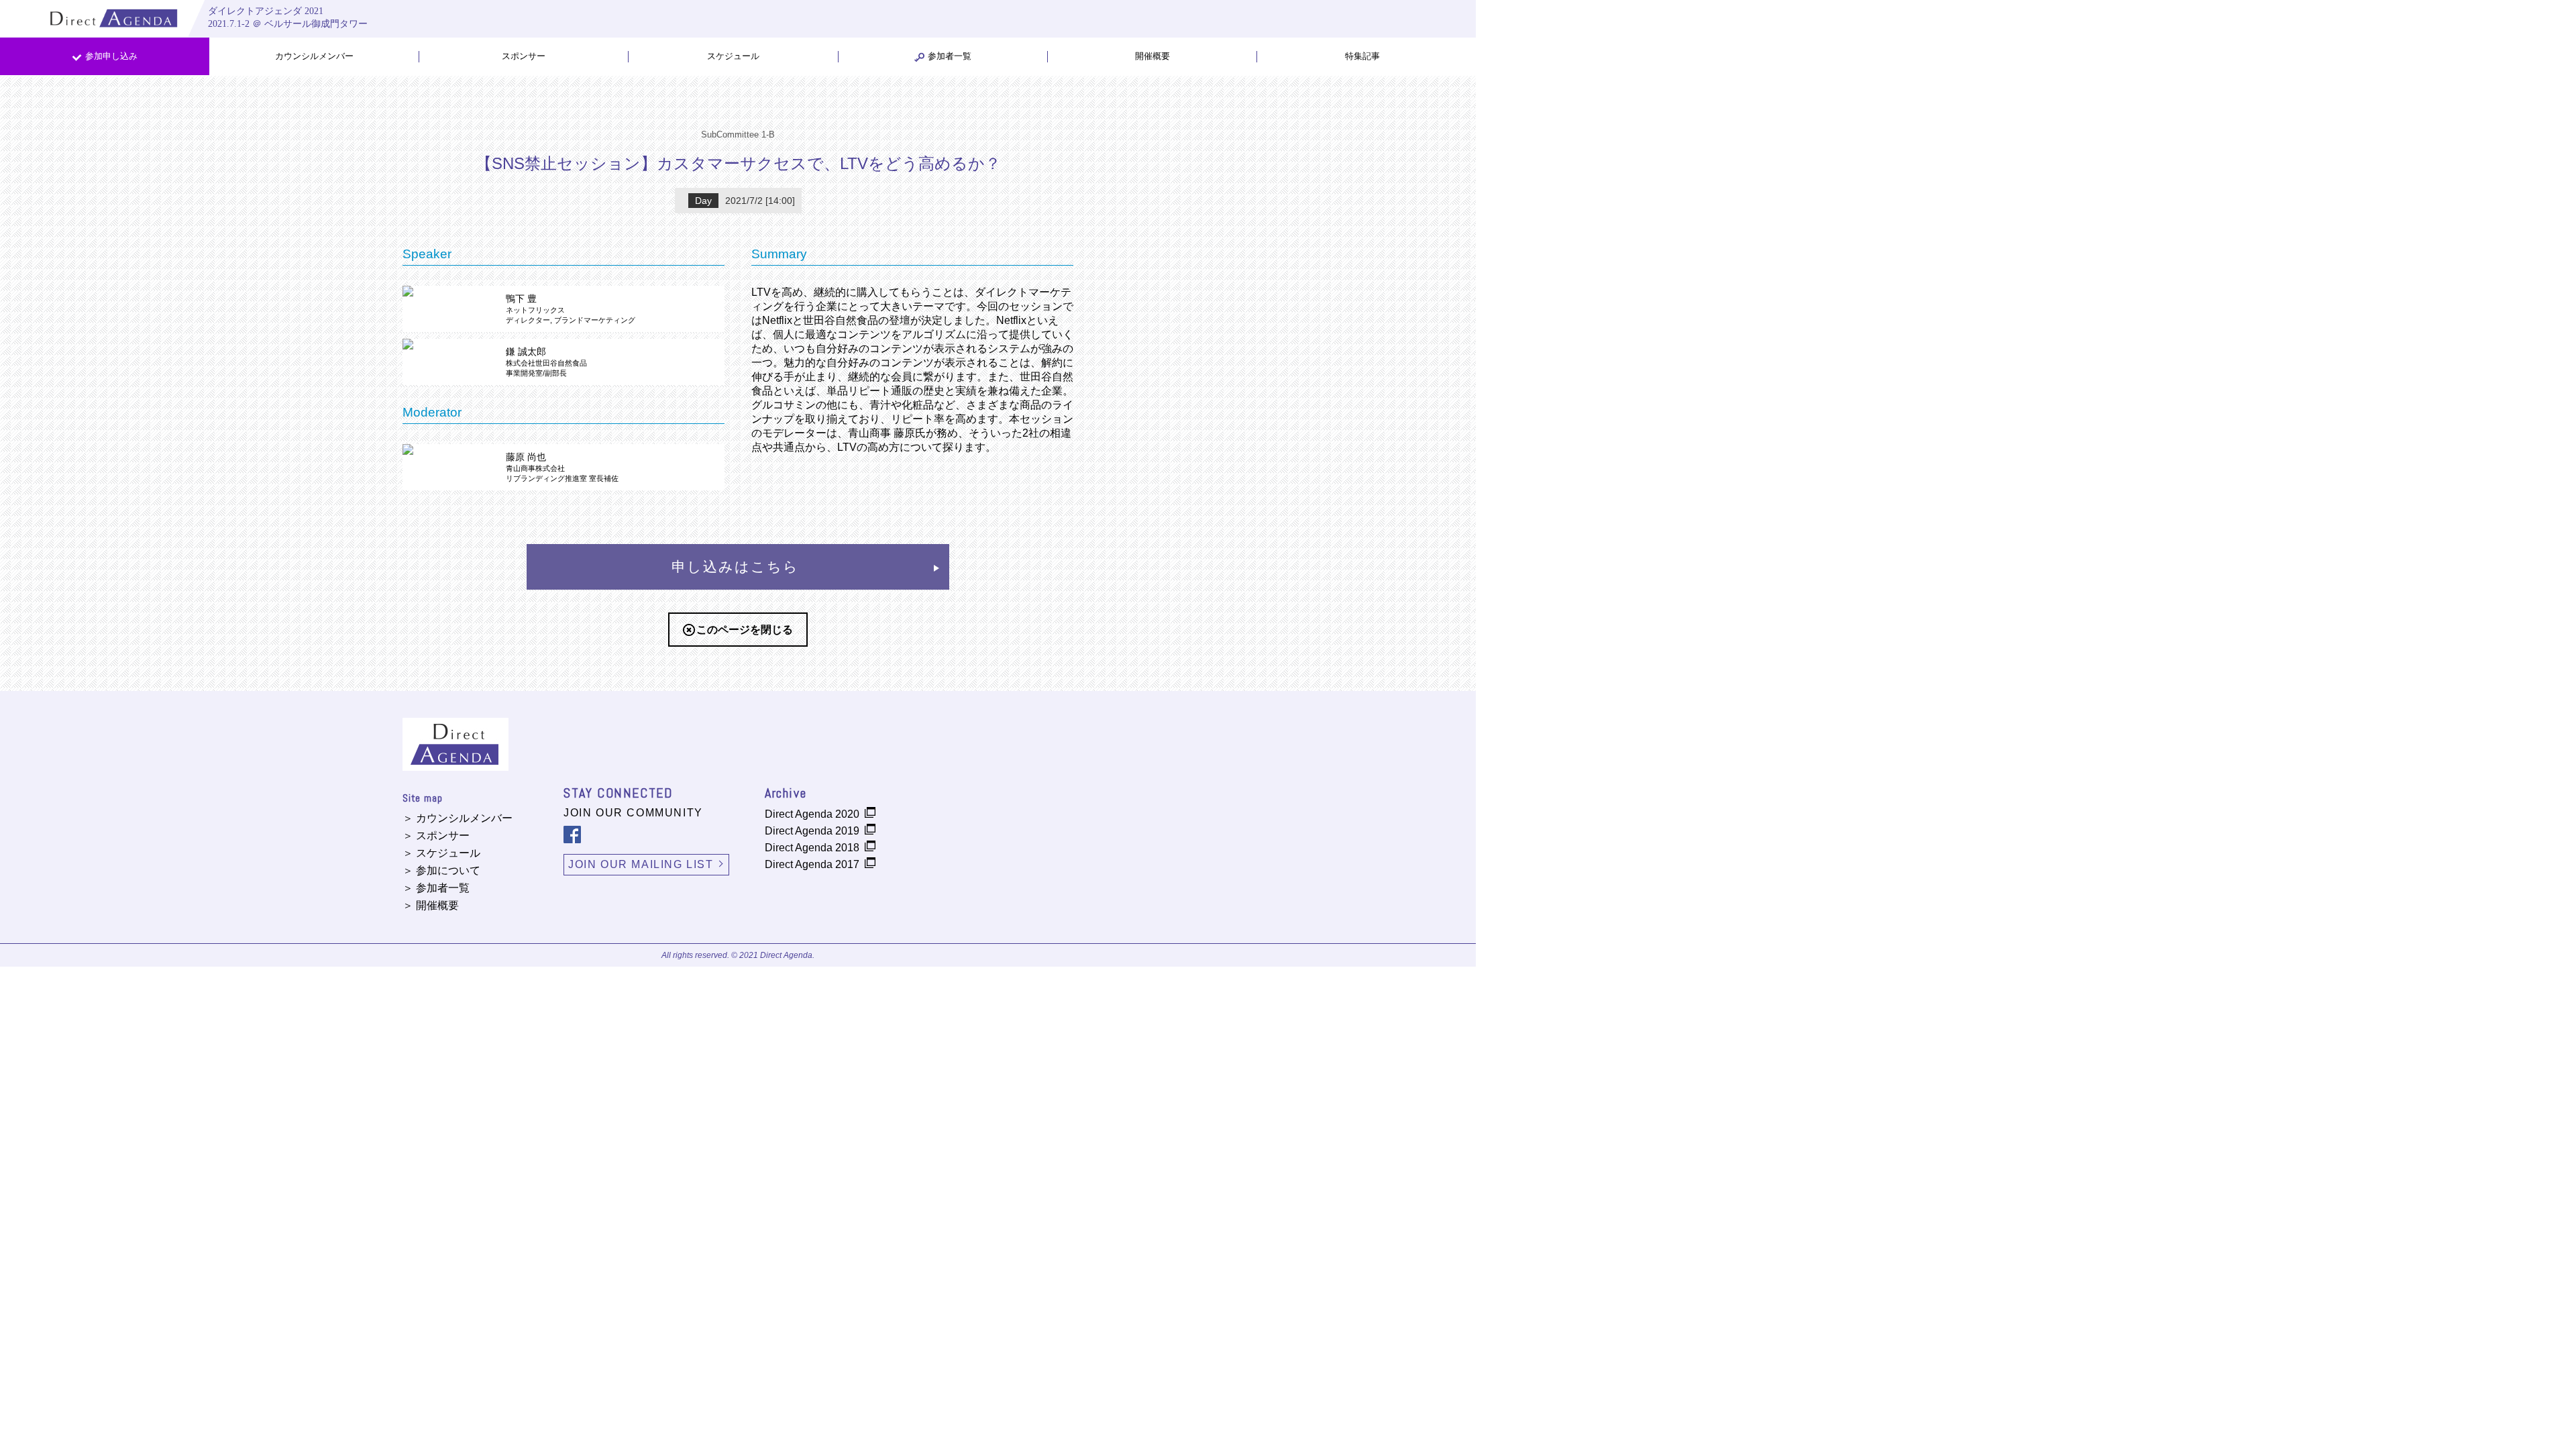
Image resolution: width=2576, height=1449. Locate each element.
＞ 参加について (441, 870)
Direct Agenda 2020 (812, 814)
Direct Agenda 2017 (812, 864)
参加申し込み (111, 56)
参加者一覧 (950, 56)
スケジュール (733, 56)
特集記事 (1362, 56)
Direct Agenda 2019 (812, 831)
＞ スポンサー (436, 836)
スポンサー (524, 56)
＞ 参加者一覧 (436, 888)
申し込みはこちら (736, 567)
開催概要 (1152, 56)
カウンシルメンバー (314, 56)
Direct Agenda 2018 (812, 848)
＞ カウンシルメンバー (458, 818)
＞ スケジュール (441, 853)
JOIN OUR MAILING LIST (641, 864)
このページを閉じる (745, 630)
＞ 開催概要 (431, 905)
